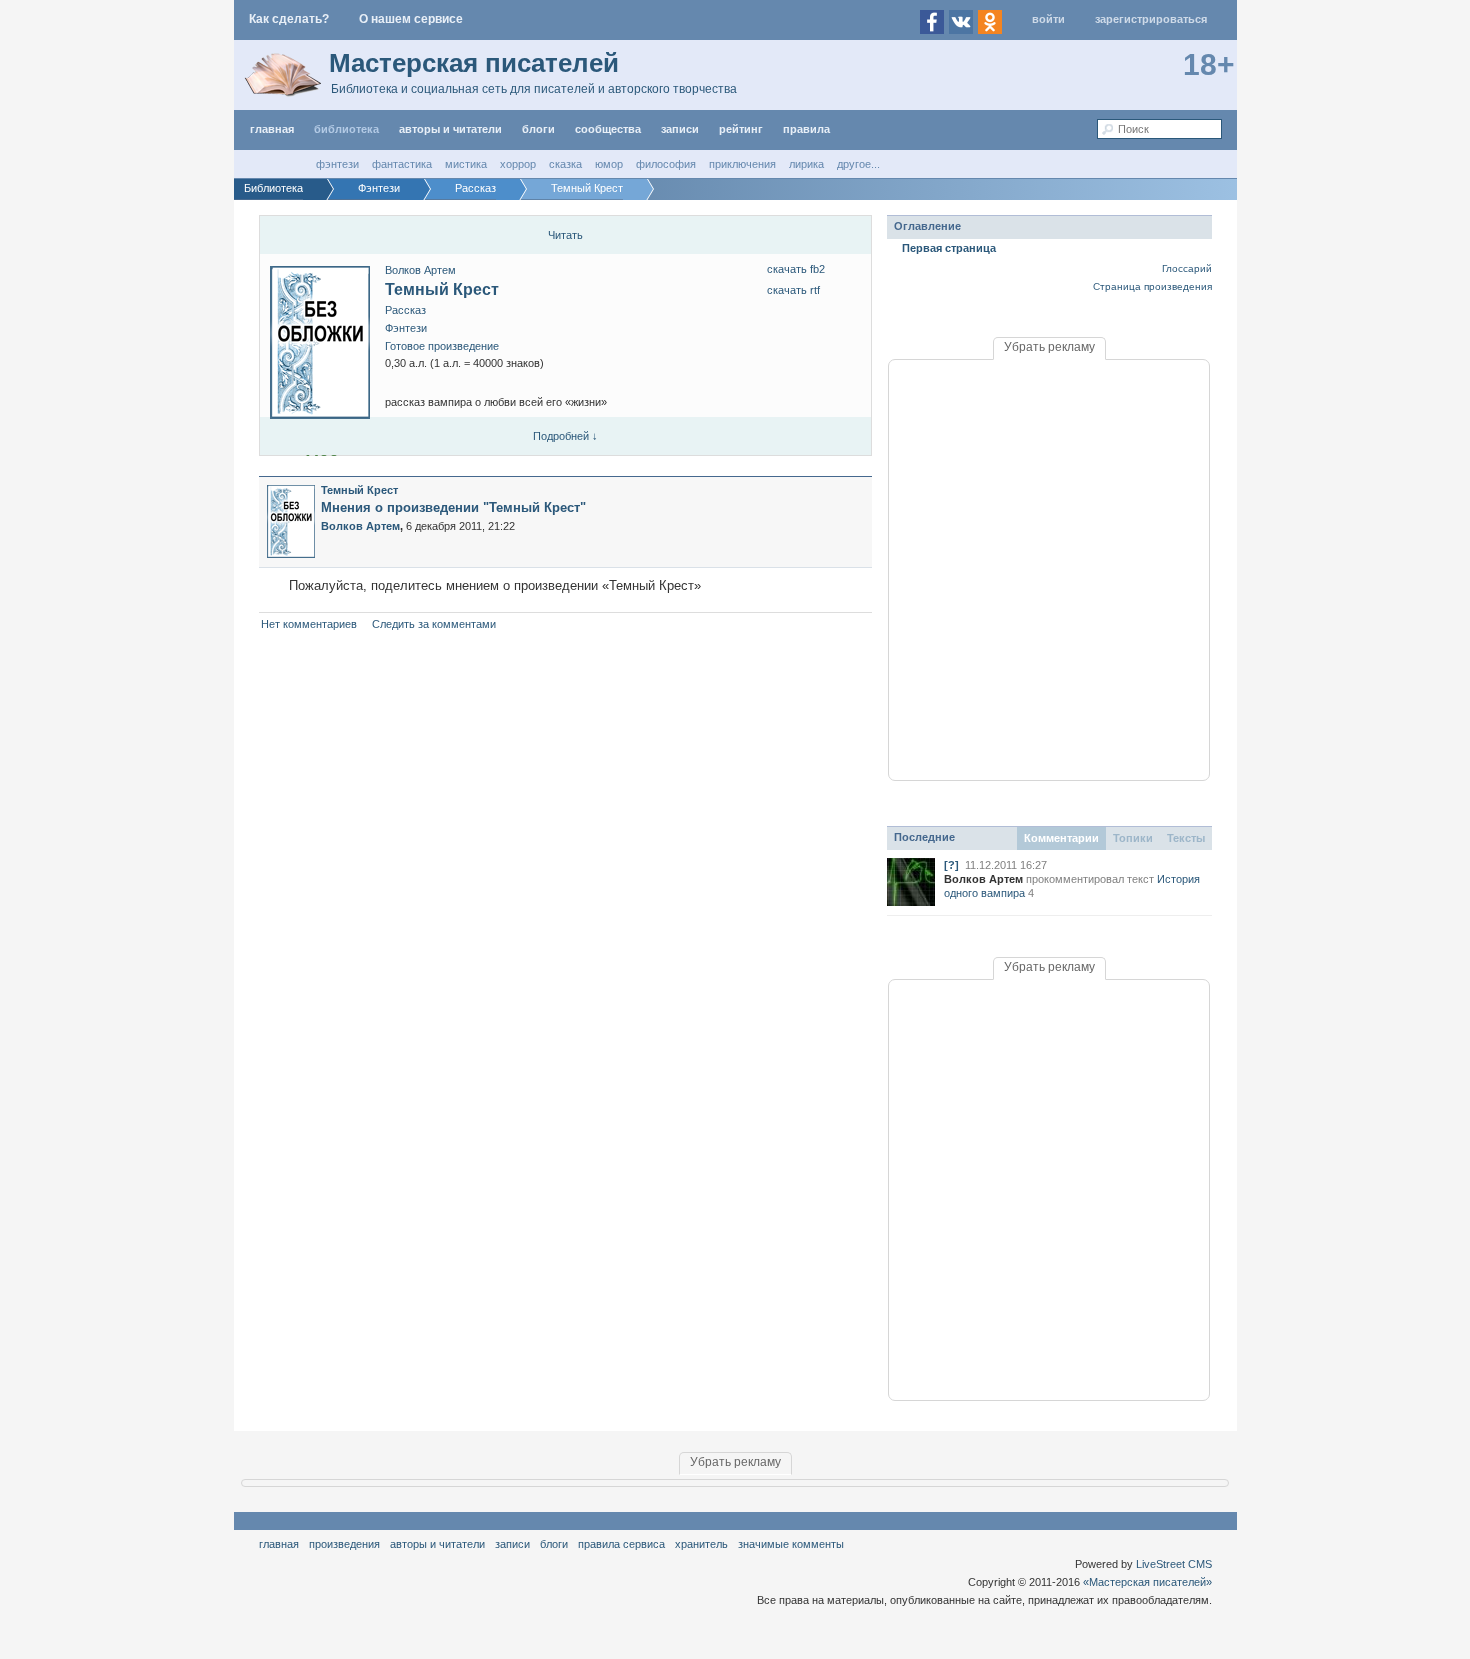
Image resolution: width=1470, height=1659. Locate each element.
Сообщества (608, 129)
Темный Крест (442, 289)
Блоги (538, 129)
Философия (666, 164)
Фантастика (402, 164)
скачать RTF (793, 290)
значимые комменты (791, 1544)
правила (806, 129)
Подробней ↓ (565, 436)
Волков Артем (420, 270)
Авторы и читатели (437, 1544)
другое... (858, 164)
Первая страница (949, 248)
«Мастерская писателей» (1147, 1582)
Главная (279, 1544)
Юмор (609, 164)
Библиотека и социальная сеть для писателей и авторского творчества (534, 89)
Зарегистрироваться (1151, 19)
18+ (1209, 64)
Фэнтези (337, 164)
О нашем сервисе (411, 19)
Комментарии (1061, 838)
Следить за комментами (434, 624)
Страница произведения (1152, 286)
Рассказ (405, 310)
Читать (565, 235)
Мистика (466, 164)
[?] (951, 865)
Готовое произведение (442, 346)
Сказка (565, 164)
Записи (680, 129)
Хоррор (518, 164)
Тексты (1186, 838)
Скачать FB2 (796, 269)
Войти (1048, 19)
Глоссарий (1187, 268)
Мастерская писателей (474, 63)
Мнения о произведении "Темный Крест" (453, 507)
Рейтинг (741, 129)
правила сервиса (621, 1544)
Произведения (344, 1544)
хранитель (701, 1544)
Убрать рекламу (1049, 347)
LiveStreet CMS (1174, 1564)
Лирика (806, 164)
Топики (1133, 838)
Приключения (742, 164)
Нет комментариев (309, 624)
